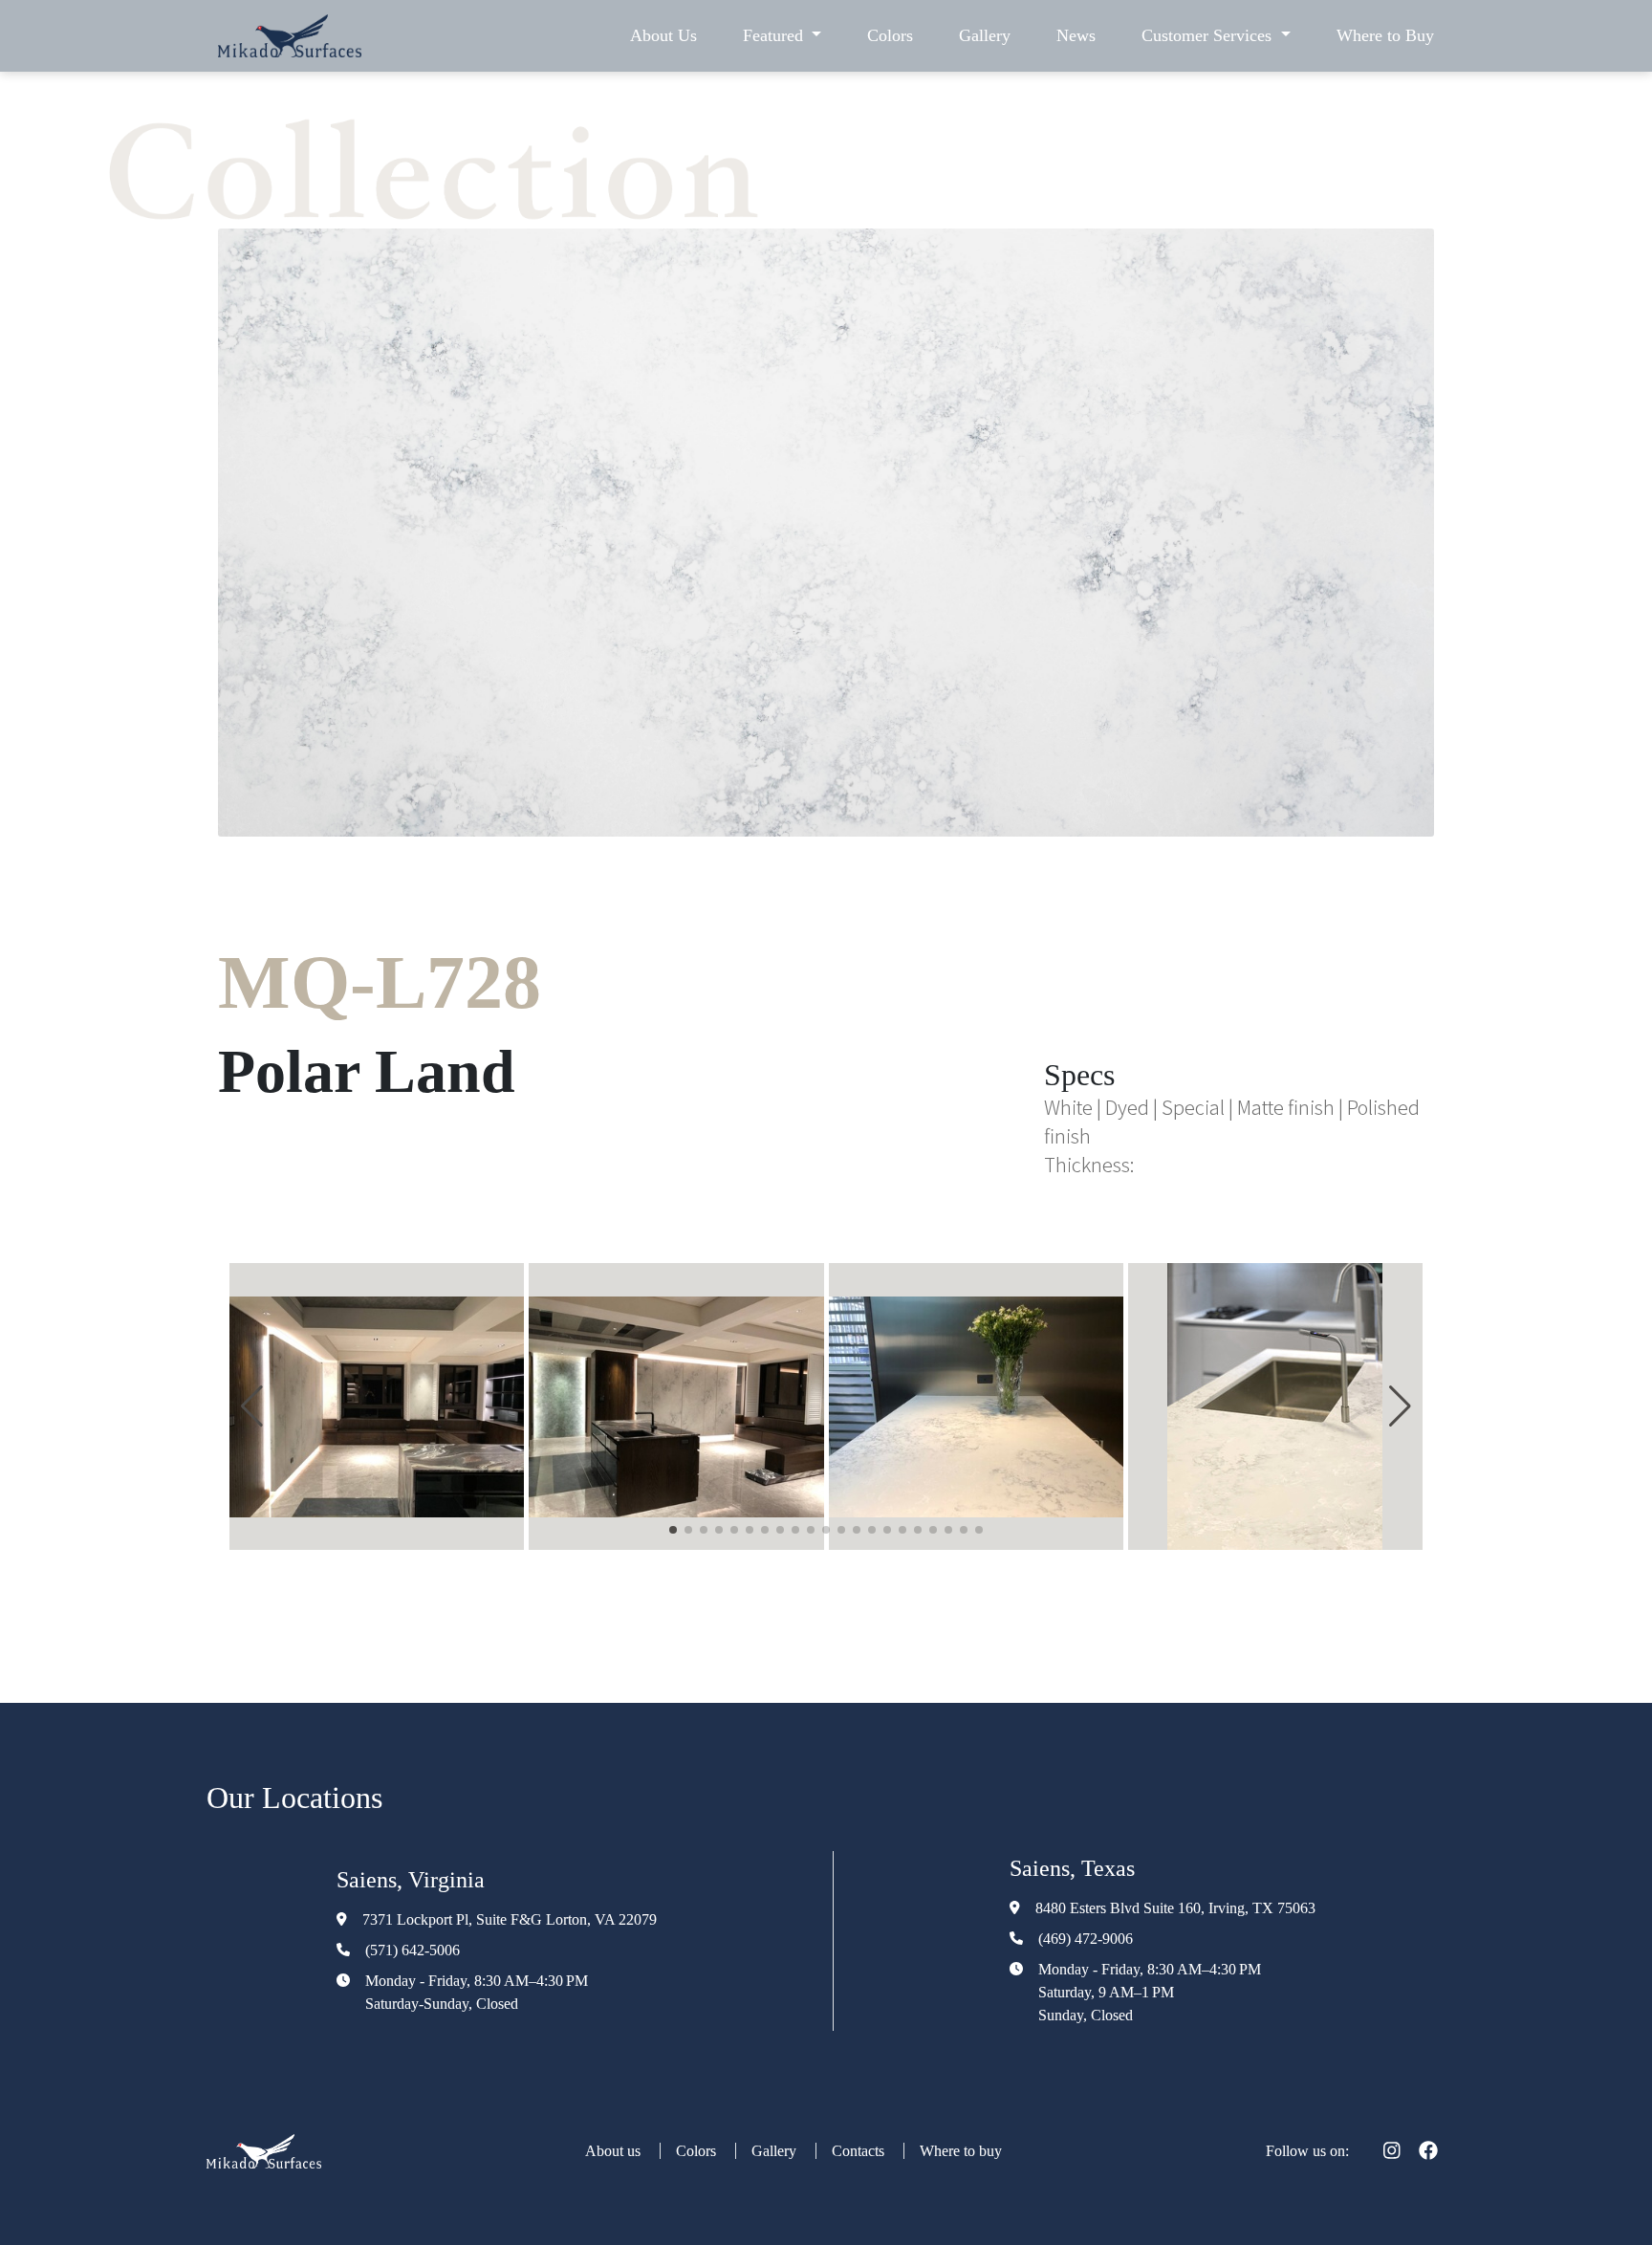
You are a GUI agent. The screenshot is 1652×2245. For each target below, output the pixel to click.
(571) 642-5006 (413, 1950)
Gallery (985, 35)
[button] (252, 1406)
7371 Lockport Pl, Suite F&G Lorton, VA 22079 (510, 1919)
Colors (890, 35)
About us (615, 2151)
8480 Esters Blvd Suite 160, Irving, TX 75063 (1175, 1908)
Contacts (860, 2151)
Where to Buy (1385, 35)
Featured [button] (775, 35)
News (1076, 35)
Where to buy (961, 2151)
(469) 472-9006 (1086, 1939)
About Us (663, 35)
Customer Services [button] (1209, 35)
